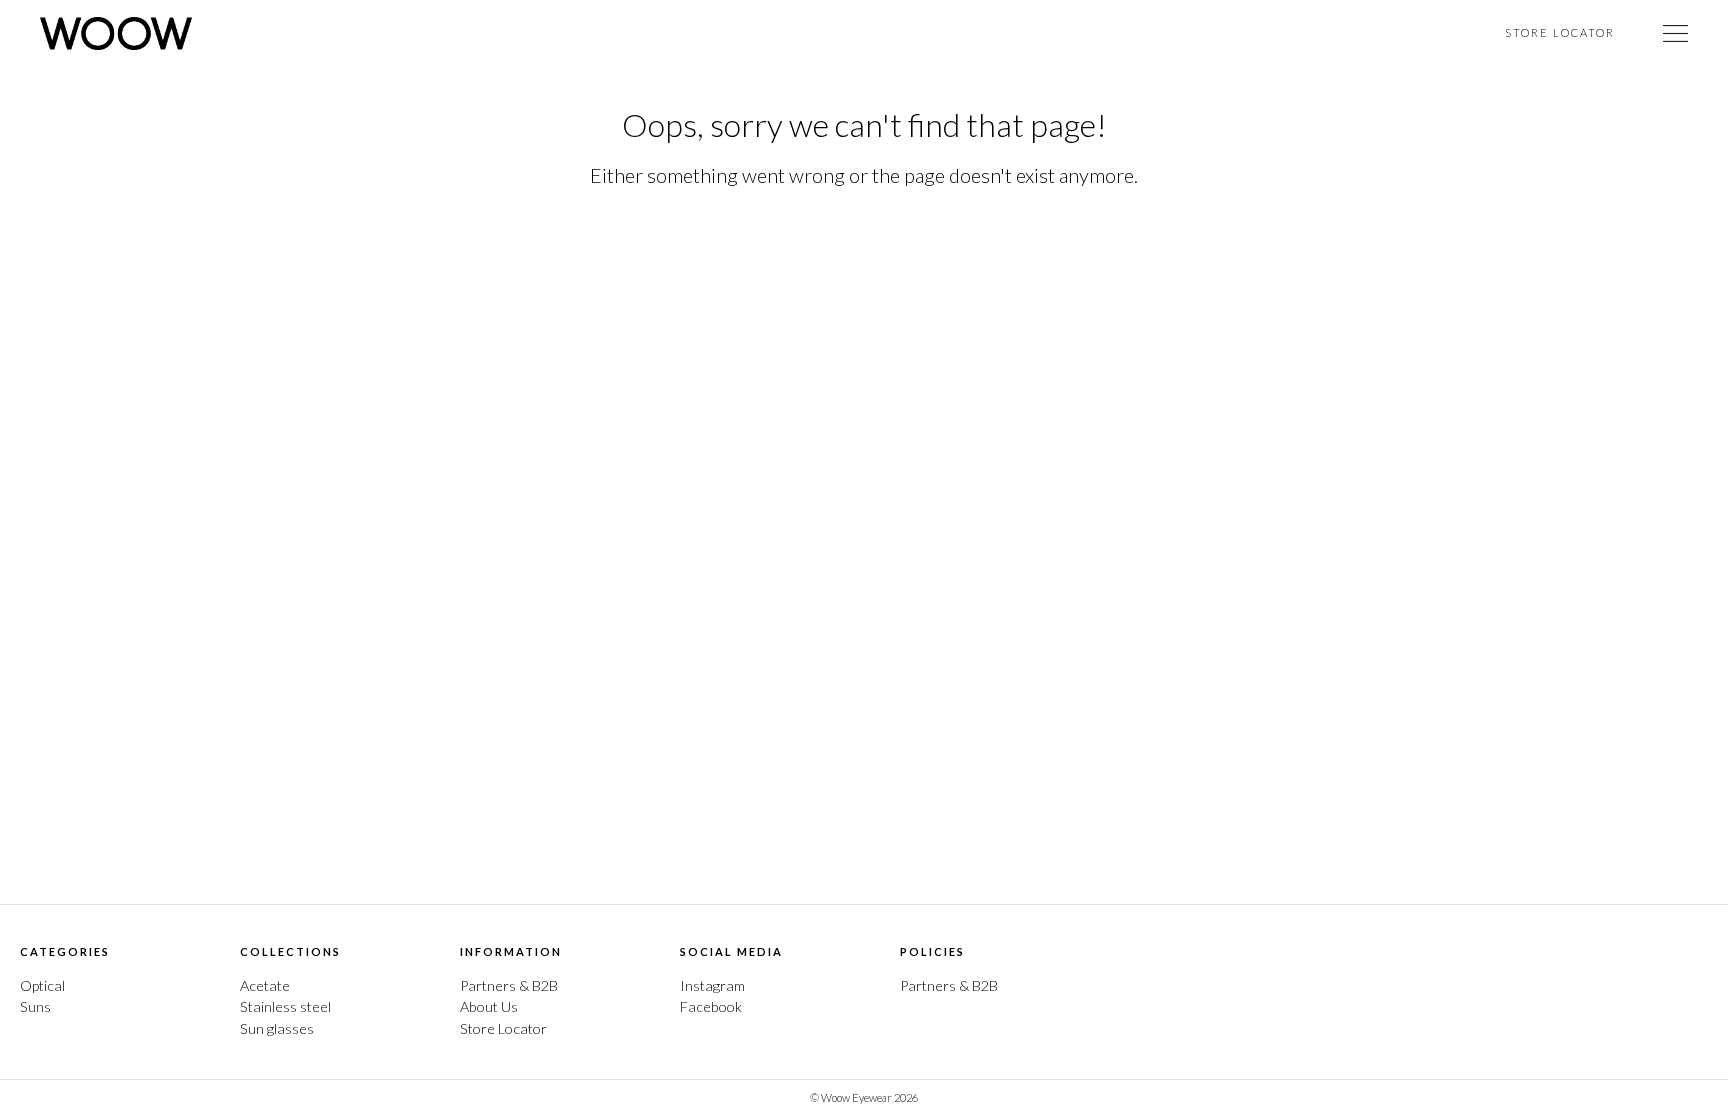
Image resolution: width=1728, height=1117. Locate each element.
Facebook (711, 1006)
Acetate (265, 985)
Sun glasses (277, 1028)
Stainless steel (285, 1006)
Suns (35, 1006)
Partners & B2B (509, 985)
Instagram (712, 985)
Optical (42, 985)
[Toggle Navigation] (1675, 33)
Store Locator (1560, 32)
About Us (489, 1006)
